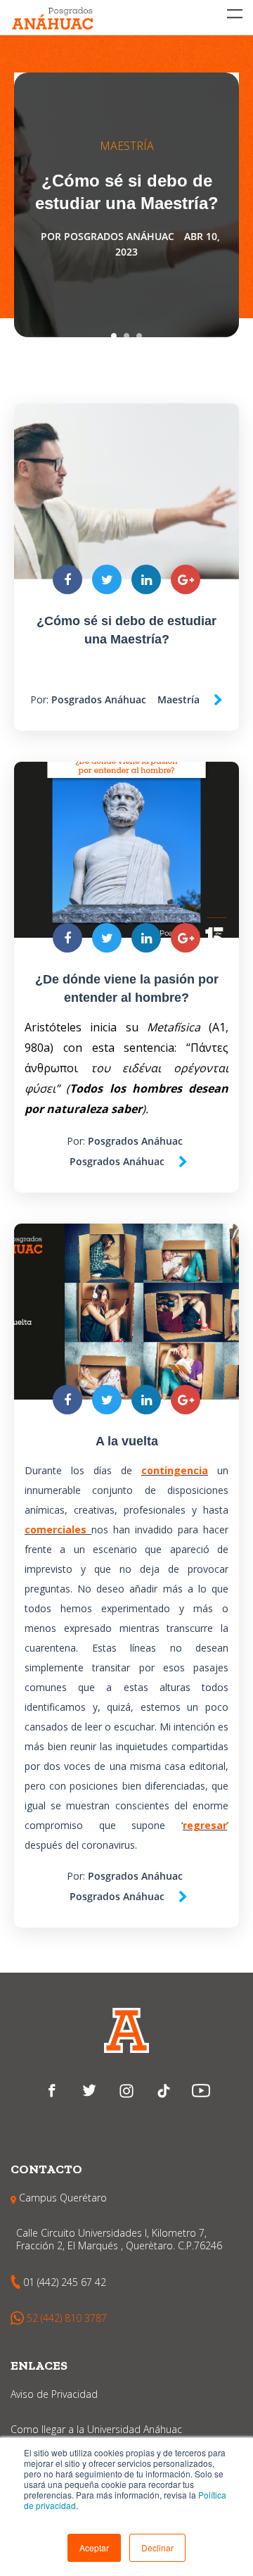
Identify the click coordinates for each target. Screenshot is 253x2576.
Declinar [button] (157, 2547)
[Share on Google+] (186, 579)
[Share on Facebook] (67, 579)
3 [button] (139, 336)
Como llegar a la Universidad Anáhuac (96, 2429)
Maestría (127, 146)
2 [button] (126, 336)
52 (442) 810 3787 (67, 2318)
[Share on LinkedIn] (146, 579)
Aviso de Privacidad (54, 2394)
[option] (126, 205)
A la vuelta (127, 1441)
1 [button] (114, 336)
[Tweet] (107, 579)
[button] (94, 2548)
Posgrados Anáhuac (119, 236)
